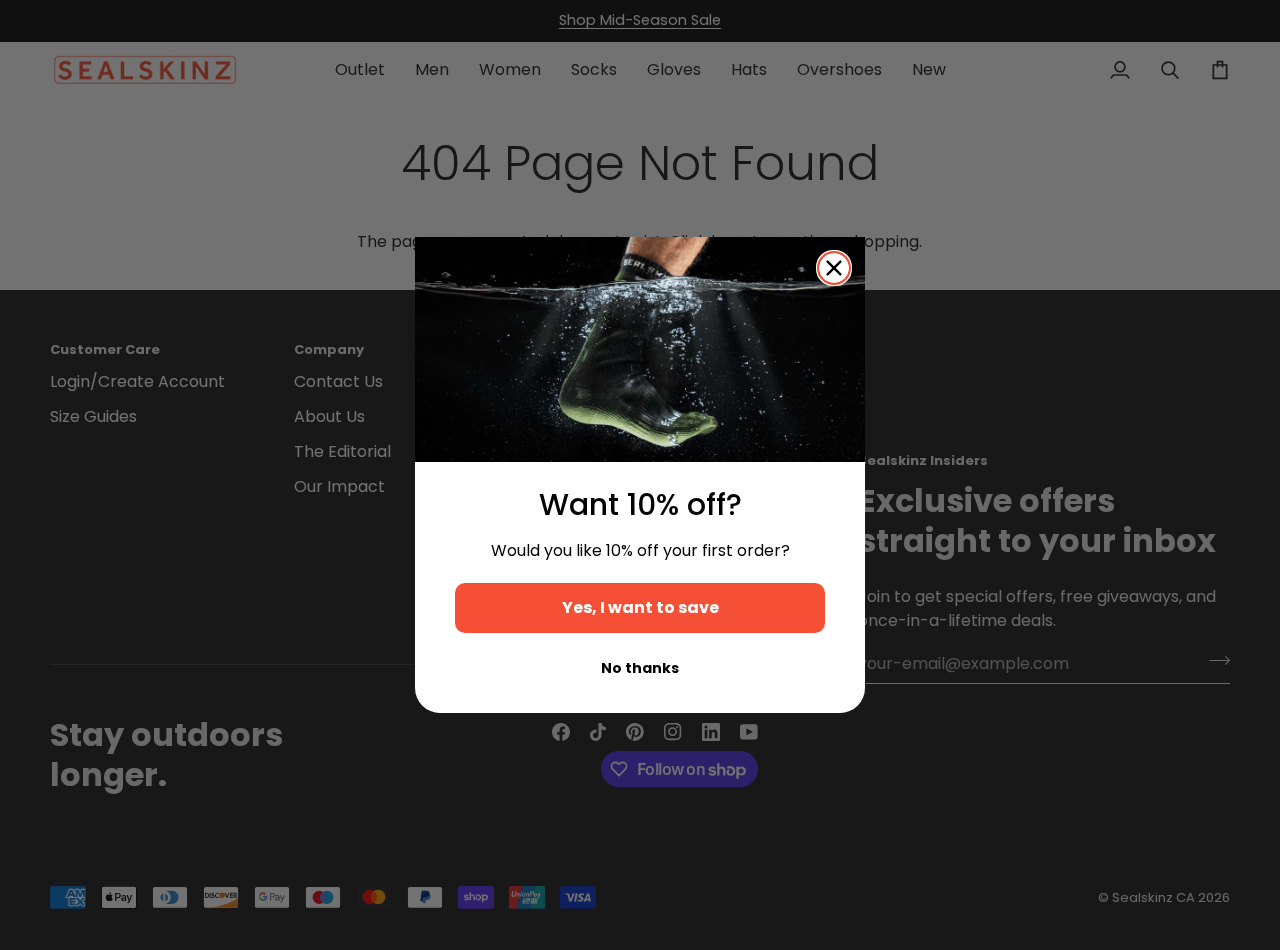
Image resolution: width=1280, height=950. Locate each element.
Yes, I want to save (640, 607)
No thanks (640, 668)
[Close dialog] (834, 268)
